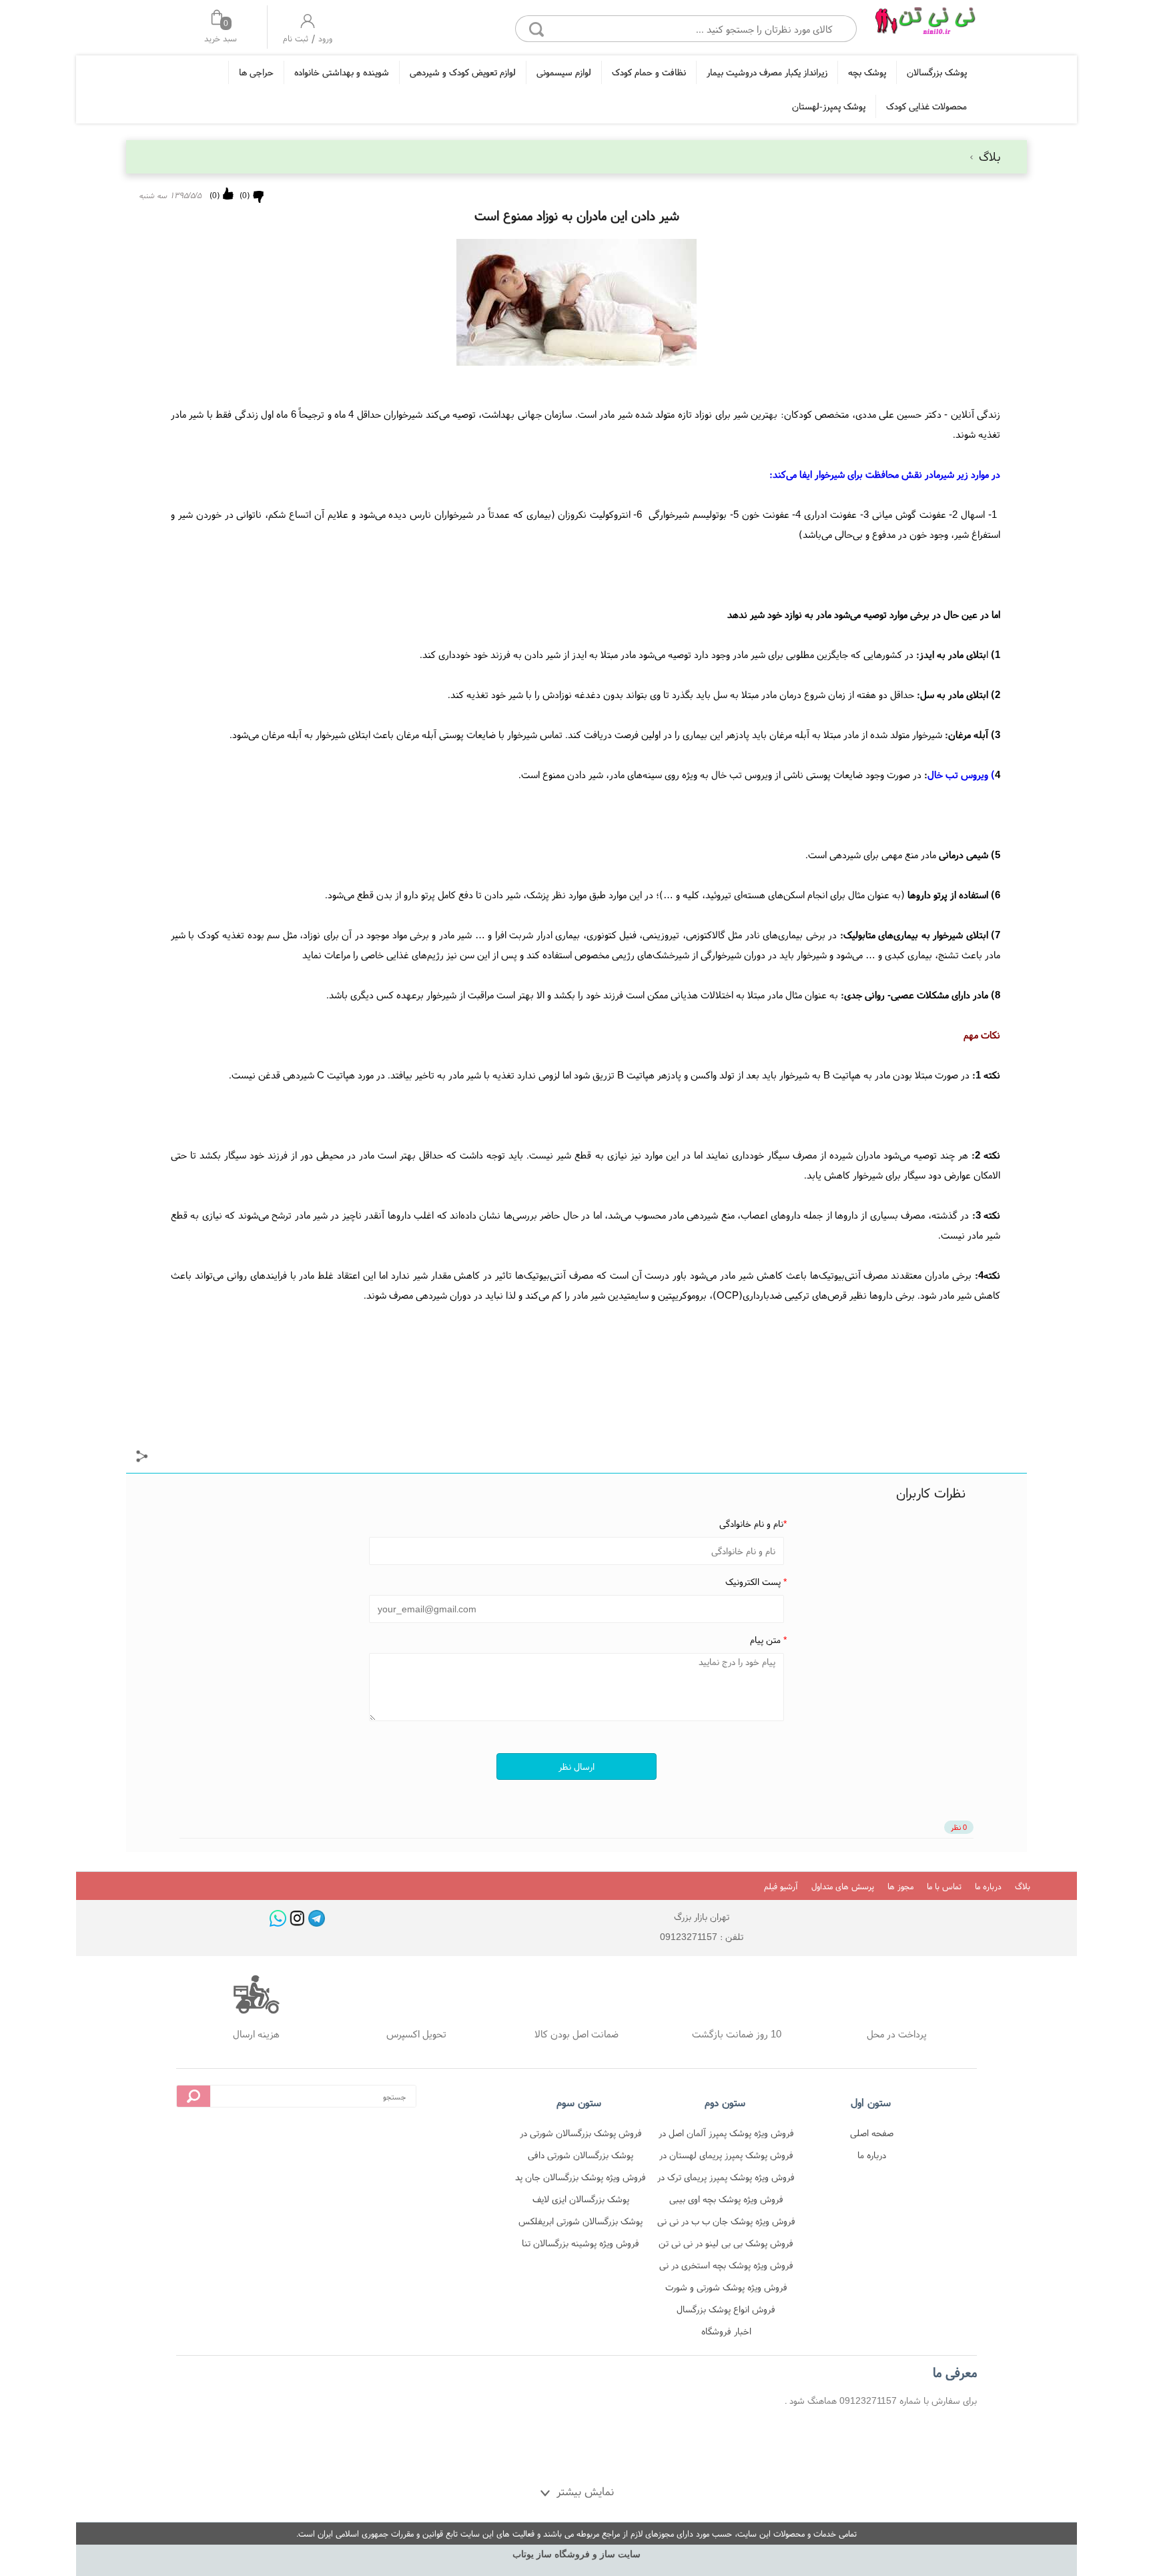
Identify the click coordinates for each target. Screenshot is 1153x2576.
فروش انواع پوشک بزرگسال (726, 2309)
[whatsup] (278, 1918)
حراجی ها (256, 72)
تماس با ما (944, 1886)
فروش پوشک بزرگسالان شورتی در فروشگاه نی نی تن (581, 2135)
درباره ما (988, 1886)
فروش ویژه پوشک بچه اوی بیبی (726, 2199)
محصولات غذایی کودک (926, 106)
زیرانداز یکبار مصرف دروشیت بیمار (767, 72)
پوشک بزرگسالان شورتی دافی (581, 2155)
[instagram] (297, 1918)
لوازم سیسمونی (564, 72)
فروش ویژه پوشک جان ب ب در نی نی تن (726, 2223)
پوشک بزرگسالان (937, 72)
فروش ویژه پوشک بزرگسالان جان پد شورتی (581, 2179)
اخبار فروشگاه (726, 2331)
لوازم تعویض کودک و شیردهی (463, 72)
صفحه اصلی (872, 2133)
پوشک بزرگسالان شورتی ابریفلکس (581, 2221)
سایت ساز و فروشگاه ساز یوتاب (576, 2554)
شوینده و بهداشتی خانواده (342, 72)
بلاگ (988, 156)
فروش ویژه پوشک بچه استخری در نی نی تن (726, 2267)
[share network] (142, 1458)
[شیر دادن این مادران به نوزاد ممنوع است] (925, 25)
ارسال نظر (576, 1766)
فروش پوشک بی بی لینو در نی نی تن (726, 2243)
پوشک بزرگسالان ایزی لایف (581, 2199)
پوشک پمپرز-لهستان (829, 106)
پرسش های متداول (843, 1886)
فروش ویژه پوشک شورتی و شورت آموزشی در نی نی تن (726, 2289)
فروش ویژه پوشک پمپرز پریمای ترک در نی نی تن (726, 2179)
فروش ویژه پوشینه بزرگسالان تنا (581, 2243)
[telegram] (317, 1918)
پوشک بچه (867, 72)
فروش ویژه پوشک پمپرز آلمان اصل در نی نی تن (726, 2135)
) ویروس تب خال (961, 774)
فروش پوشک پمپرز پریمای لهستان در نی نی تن (726, 2157)
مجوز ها (900, 1886)
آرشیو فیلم (781, 1886)
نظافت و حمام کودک (649, 72)
